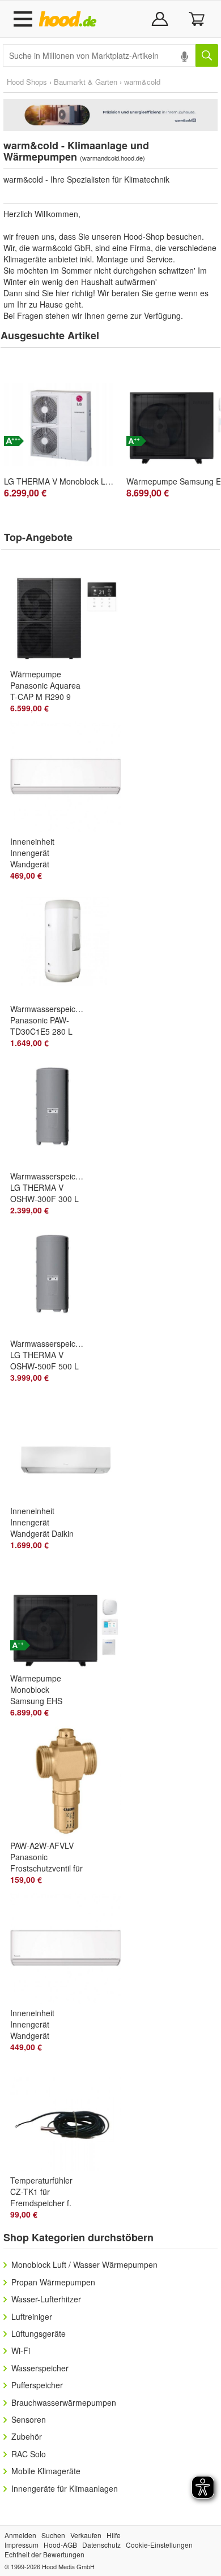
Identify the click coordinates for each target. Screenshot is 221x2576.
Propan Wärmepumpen (53, 2282)
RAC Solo (29, 2454)
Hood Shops (27, 82)
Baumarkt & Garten (86, 82)
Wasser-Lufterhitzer (46, 2299)
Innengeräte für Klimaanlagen (65, 2488)
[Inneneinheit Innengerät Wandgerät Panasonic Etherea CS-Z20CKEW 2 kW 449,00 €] (71, 1951)
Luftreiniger (32, 2316)
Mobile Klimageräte (46, 2471)
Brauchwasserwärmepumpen (64, 2402)
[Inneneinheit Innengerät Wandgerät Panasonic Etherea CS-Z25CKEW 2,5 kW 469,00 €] (71, 779)
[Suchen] (207, 55)
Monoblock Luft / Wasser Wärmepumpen (84, 2264)
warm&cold (142, 82)
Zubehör (27, 2436)
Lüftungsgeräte (39, 2333)
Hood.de (70, 19)
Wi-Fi (21, 2350)
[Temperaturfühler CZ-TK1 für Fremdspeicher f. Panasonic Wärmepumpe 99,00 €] (71, 2118)
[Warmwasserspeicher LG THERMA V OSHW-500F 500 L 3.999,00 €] (71, 1281)
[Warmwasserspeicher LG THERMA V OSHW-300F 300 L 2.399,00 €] (71, 1114)
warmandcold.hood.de (112, 158)
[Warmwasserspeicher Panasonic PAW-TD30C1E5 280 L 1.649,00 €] (71, 946)
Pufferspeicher (37, 2385)
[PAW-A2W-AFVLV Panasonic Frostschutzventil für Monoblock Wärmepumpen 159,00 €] (71, 1783)
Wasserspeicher (40, 2368)
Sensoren (29, 2419)
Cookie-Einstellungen (159, 2545)
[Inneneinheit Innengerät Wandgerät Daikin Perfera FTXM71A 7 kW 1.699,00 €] (71, 1449)
